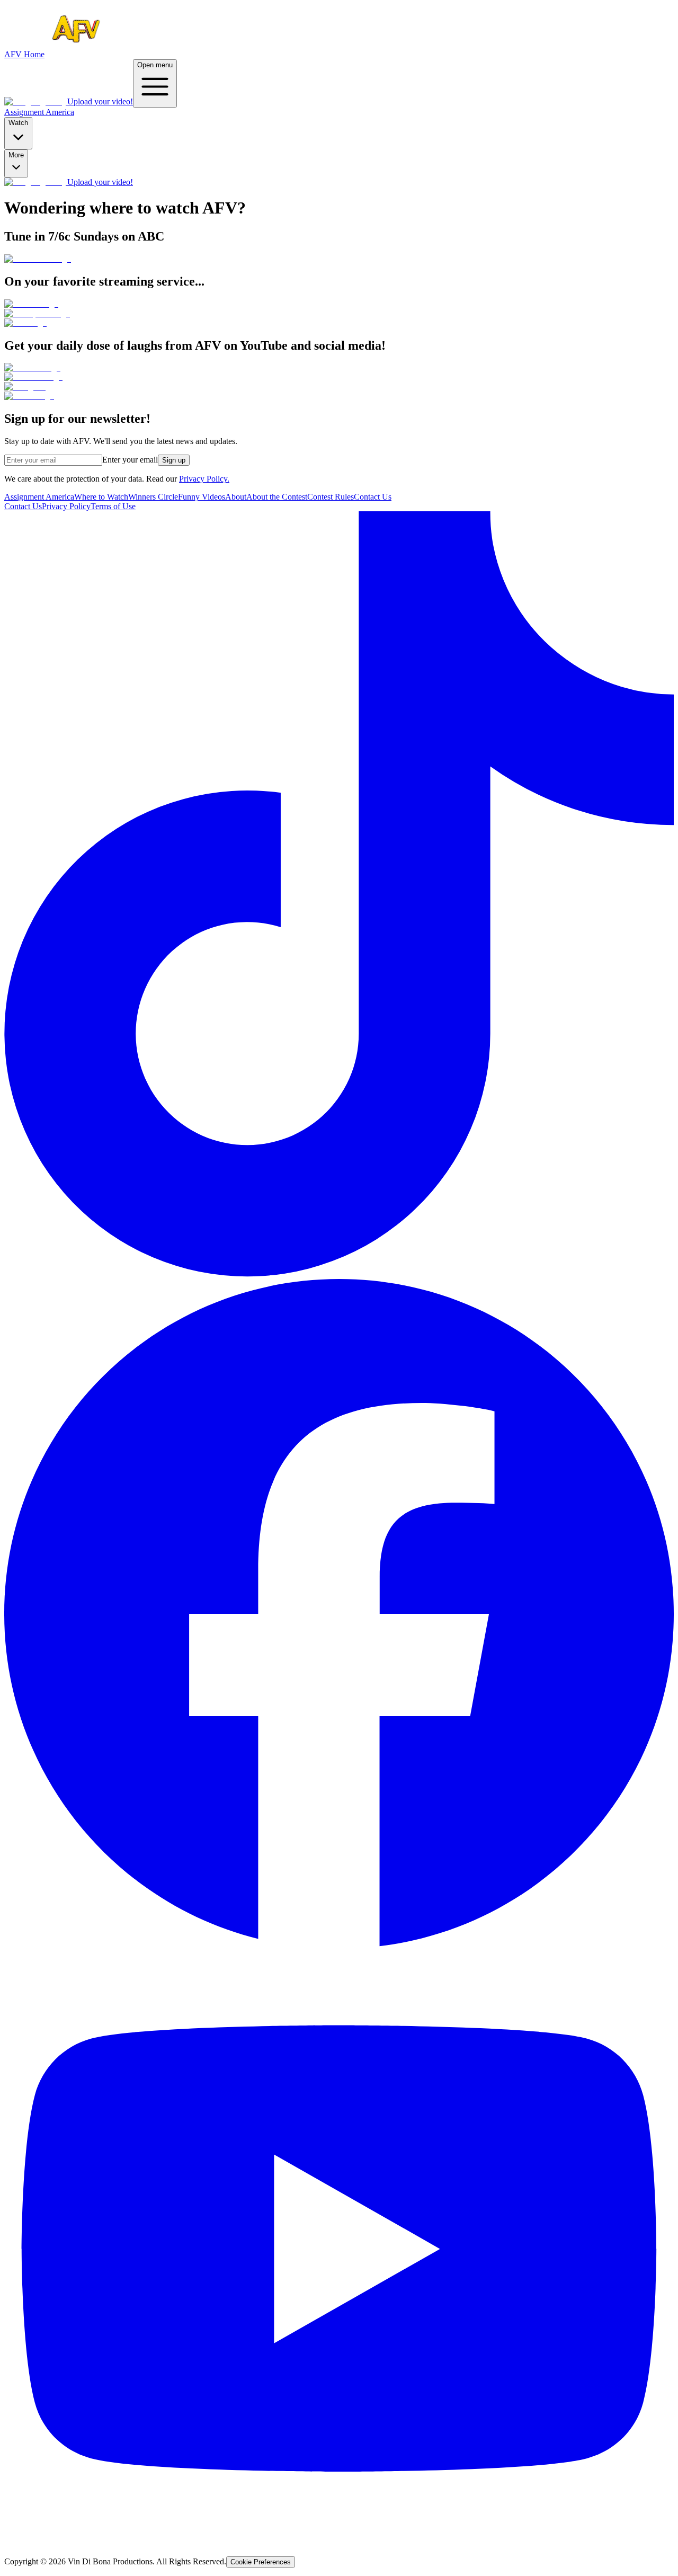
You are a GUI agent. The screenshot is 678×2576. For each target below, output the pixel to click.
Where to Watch (101, 497)
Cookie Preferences (261, 2562)
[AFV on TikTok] (339, 1274)
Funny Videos (202, 497)
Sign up (174, 460)
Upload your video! (100, 101)
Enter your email (130, 460)
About (236, 497)
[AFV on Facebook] (339, 1946)
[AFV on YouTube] (339, 2543)
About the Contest (277, 497)
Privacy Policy (66, 506)
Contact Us (373, 497)
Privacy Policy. (204, 479)
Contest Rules (331, 497)
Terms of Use (113, 506)
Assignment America (39, 112)
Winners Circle (153, 497)
